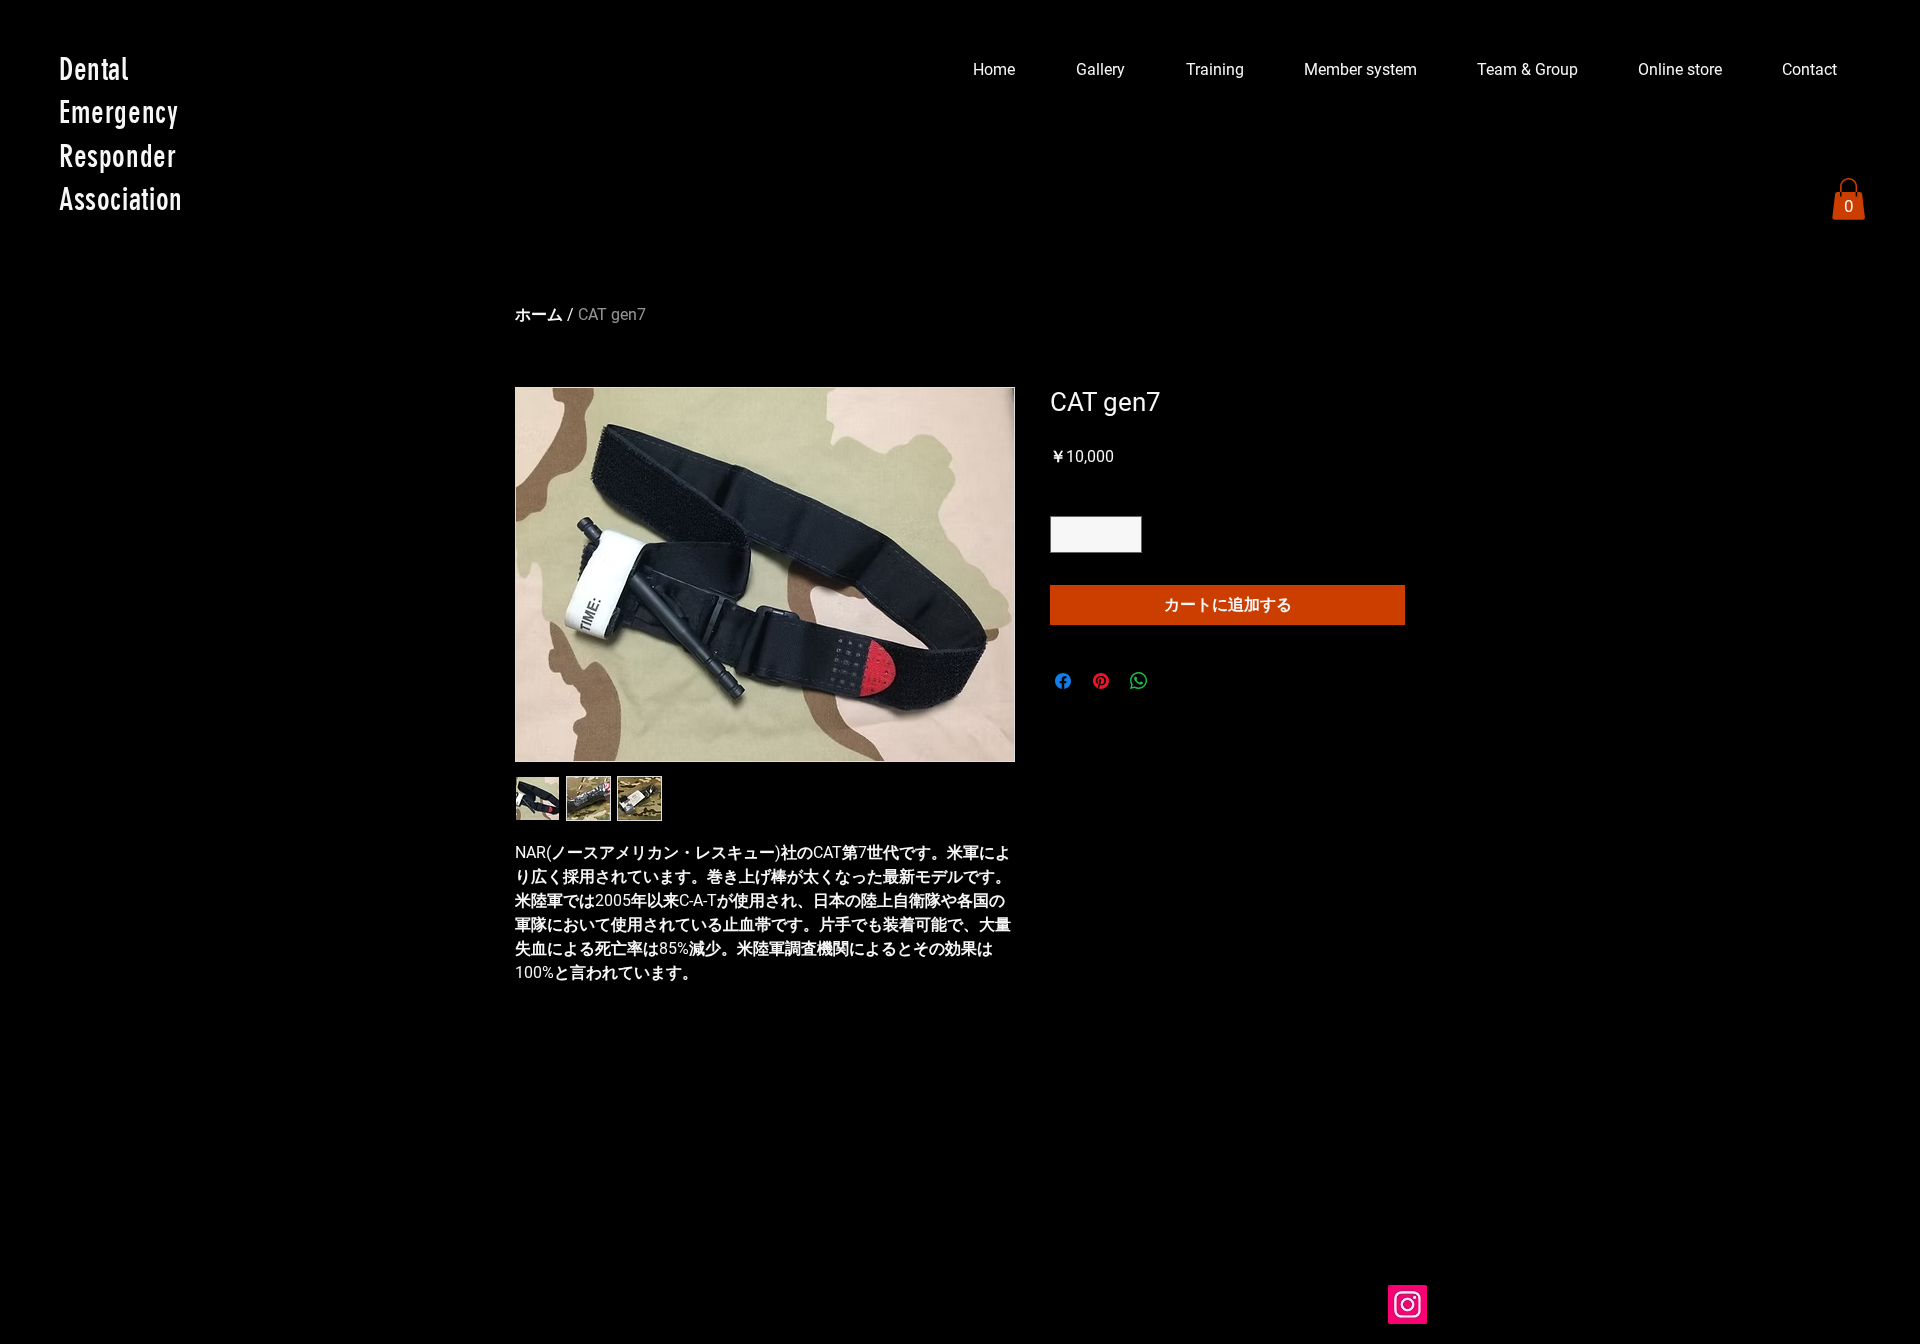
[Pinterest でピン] (1101, 681)
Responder (118, 156)
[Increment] (1126, 534)
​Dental (94, 69)
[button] (1848, 199)
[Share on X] (1177, 681)
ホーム (539, 314)
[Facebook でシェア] (1063, 681)
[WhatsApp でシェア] (1139, 681)
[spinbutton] (1096, 534)
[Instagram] (1407, 1304)
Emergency (119, 112)
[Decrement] (1065, 534)
